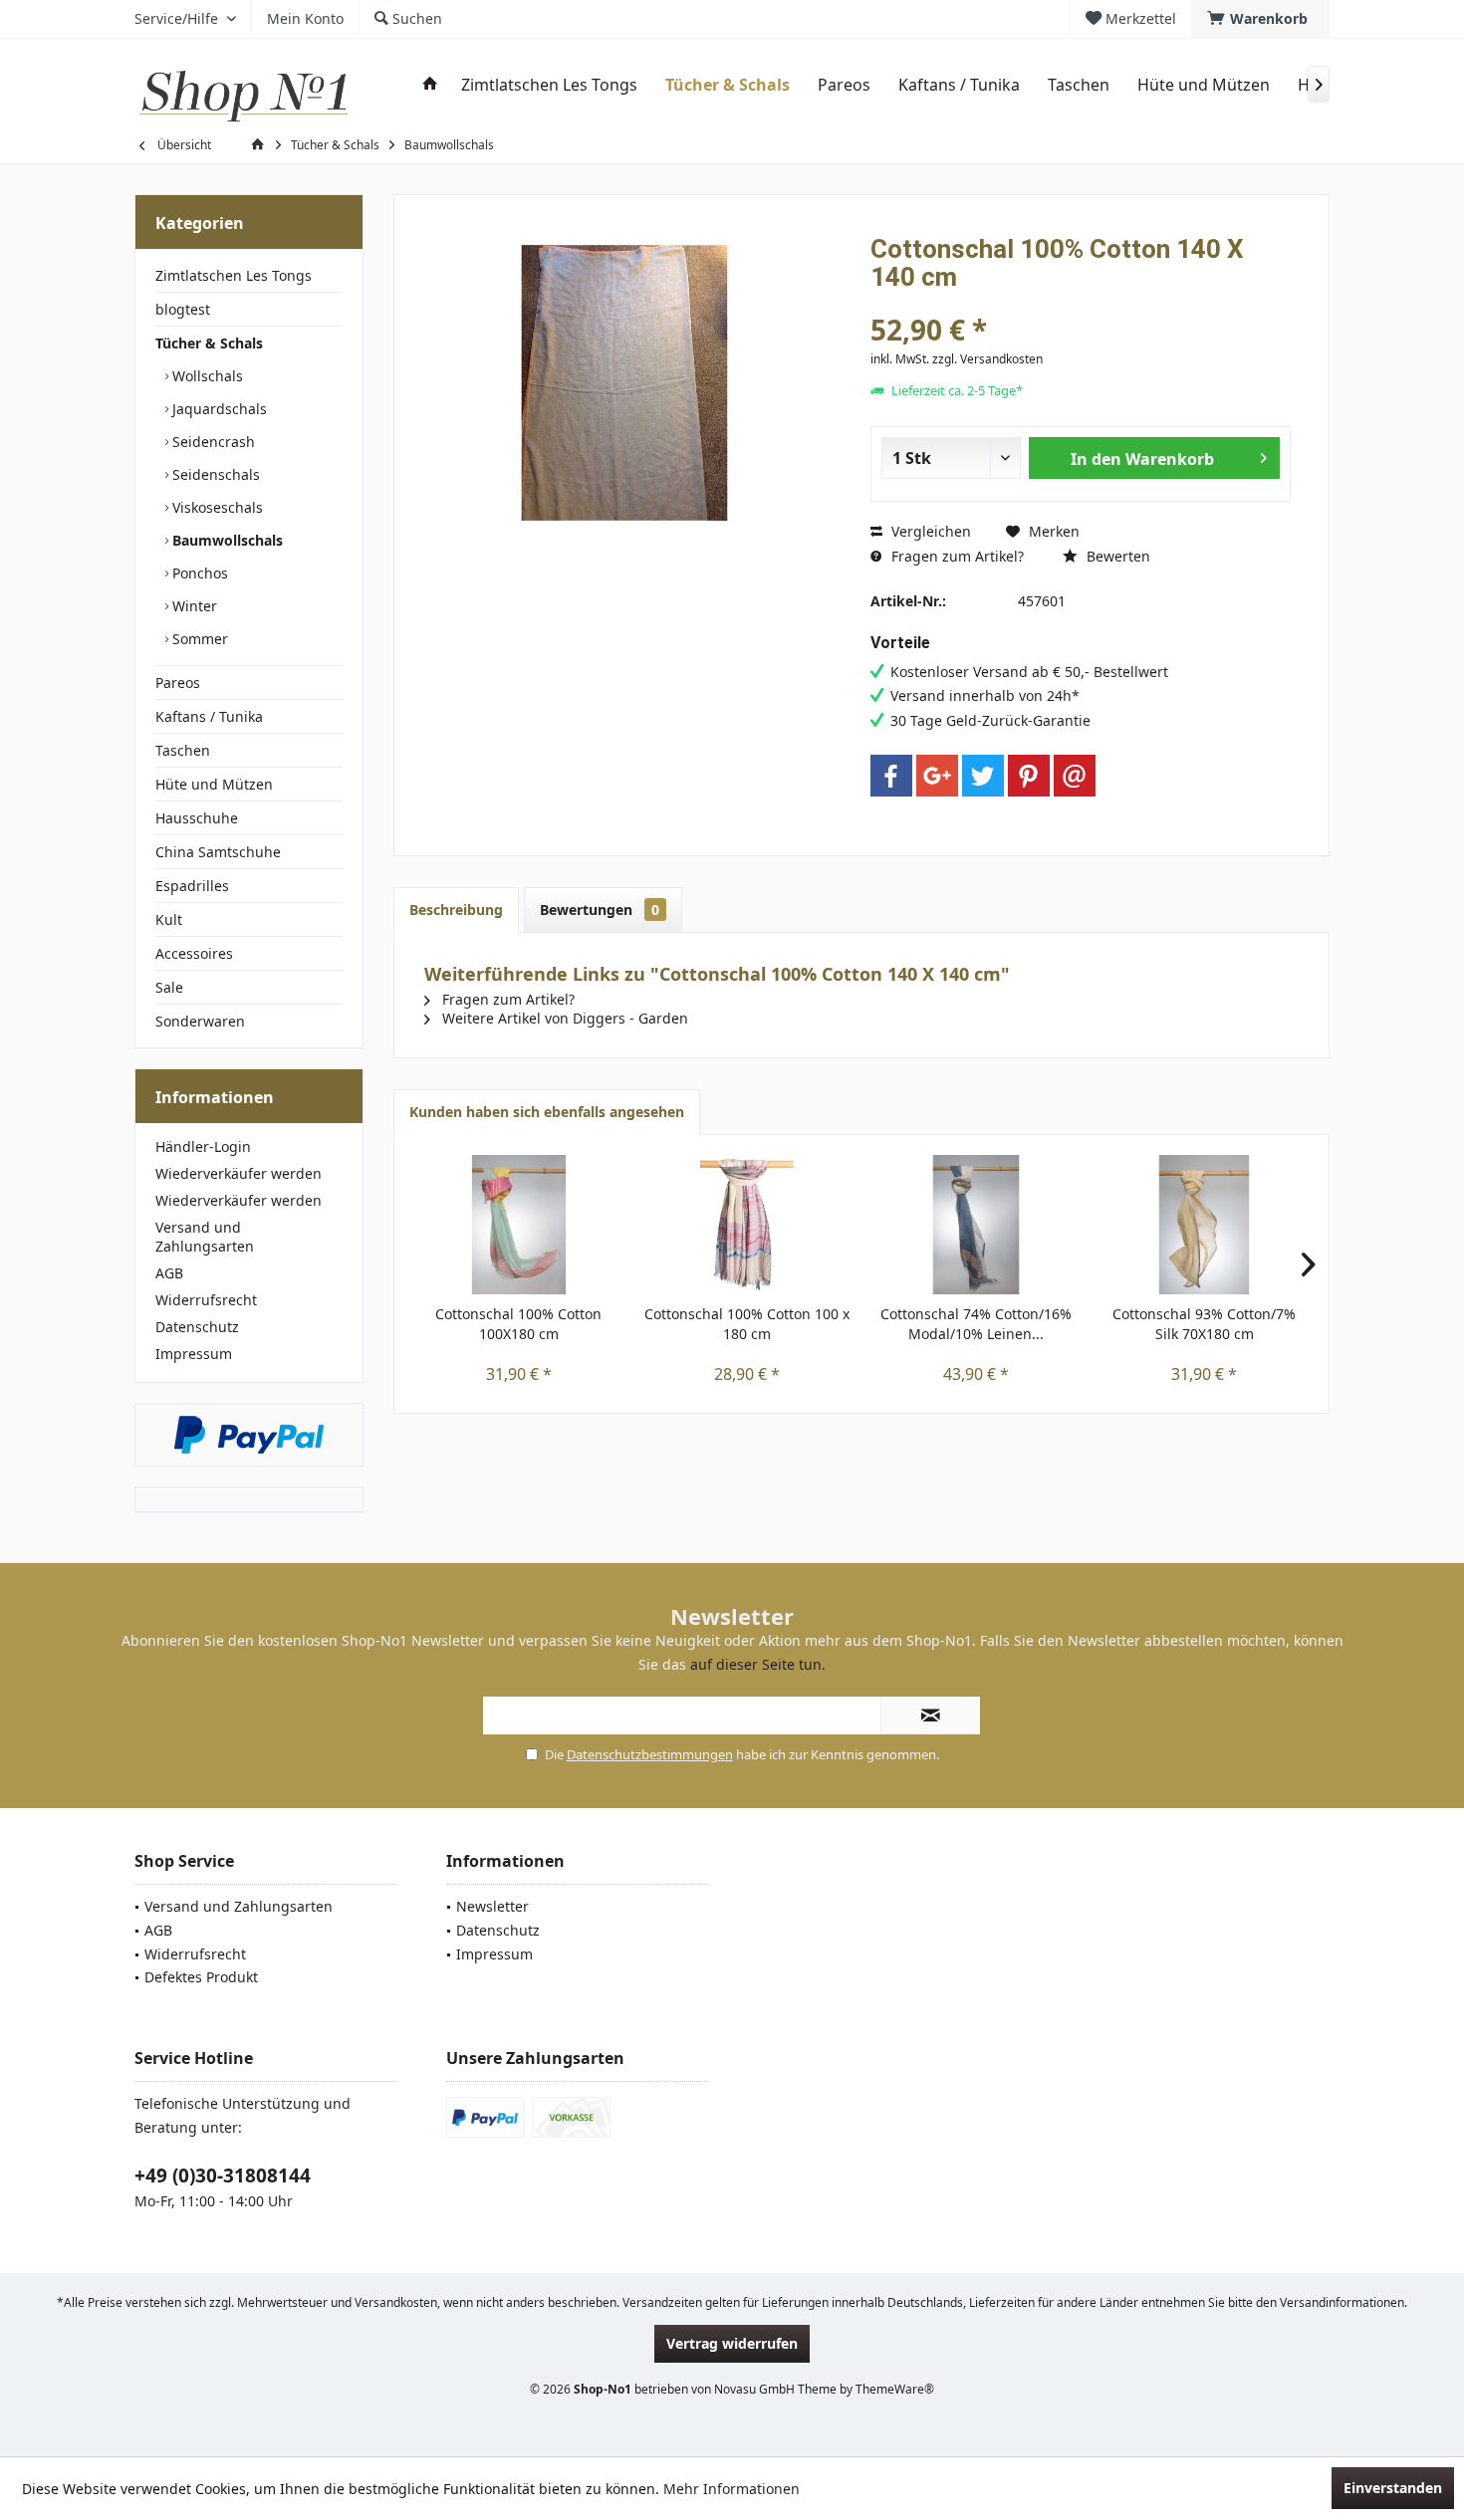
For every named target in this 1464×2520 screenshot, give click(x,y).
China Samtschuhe (218, 852)
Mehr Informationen (732, 2489)
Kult (169, 919)
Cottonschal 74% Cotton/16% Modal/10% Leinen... (976, 1324)
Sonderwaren (200, 1021)
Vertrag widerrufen (732, 2343)
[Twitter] (983, 776)
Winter (193, 606)
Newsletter (492, 1906)
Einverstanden (1393, 2488)
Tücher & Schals (209, 343)
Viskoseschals (216, 507)
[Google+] (937, 776)
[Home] (430, 85)
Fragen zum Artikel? (956, 556)
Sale (169, 987)
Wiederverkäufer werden (239, 1173)
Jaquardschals (218, 409)
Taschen (183, 750)
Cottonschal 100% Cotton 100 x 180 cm (747, 1324)
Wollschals (206, 376)
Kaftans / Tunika (209, 716)
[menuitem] (1260, 19)
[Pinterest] (1029, 776)
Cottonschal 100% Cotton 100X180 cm (518, 1324)
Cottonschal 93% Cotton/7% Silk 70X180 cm (1204, 1324)
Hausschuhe (197, 818)
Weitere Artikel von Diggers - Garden (563, 1018)
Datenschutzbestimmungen (650, 1754)
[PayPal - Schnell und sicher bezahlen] (249, 1435)
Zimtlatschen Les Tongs (234, 275)
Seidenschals (214, 474)
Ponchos (198, 573)
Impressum (194, 1354)
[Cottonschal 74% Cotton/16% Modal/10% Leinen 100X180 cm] (976, 1225)
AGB (169, 1273)
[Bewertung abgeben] (1081, 303)
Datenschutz (197, 1327)
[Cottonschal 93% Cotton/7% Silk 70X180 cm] (1205, 1225)
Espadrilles (192, 886)
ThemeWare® (895, 2389)
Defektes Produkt (201, 1977)
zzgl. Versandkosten (987, 359)
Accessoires (194, 953)
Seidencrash (212, 442)
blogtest (183, 309)
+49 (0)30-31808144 (223, 2176)
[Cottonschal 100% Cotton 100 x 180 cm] (748, 1225)
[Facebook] (891, 776)
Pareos (178, 683)
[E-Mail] (1075, 776)
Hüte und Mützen (214, 784)
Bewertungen (600, 910)
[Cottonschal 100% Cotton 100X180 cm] (519, 1225)
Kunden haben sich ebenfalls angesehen (547, 1112)
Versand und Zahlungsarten (205, 1237)
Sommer (198, 639)
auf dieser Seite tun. (758, 1664)
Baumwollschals (226, 540)
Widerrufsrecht (206, 1300)
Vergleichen (929, 531)
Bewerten (1116, 556)
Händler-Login (203, 1146)
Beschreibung (456, 910)
